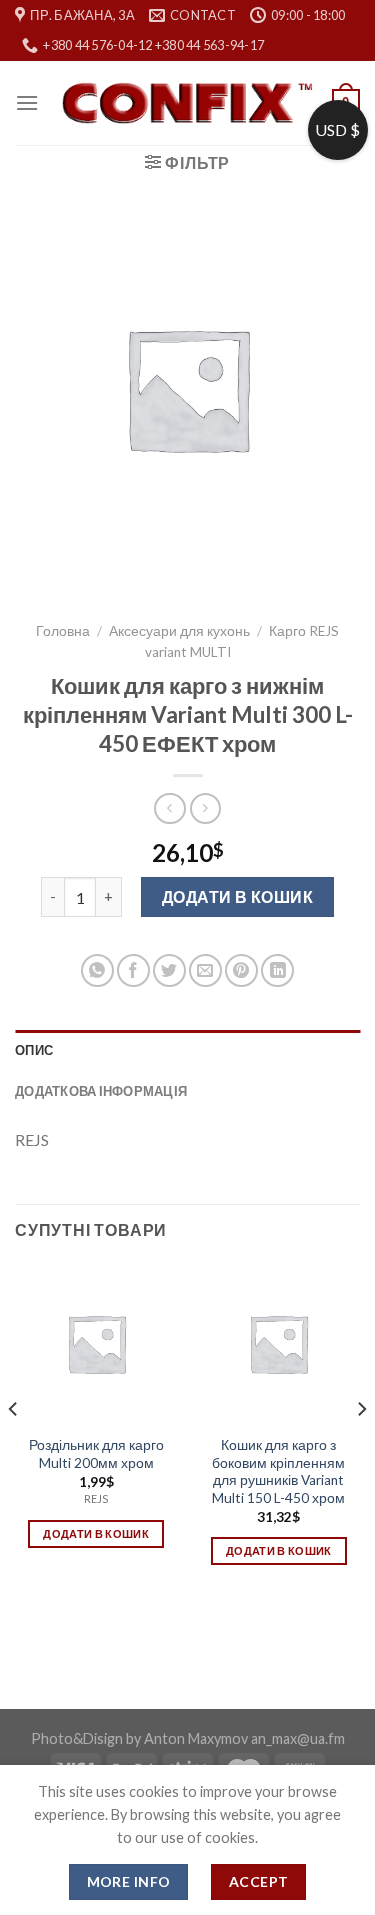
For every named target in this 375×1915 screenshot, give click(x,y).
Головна (63, 631)
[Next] (361, 1448)
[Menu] (27, 102)
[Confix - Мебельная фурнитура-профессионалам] (187, 103)
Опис (34, 1050)
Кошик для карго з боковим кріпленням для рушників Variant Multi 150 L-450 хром (278, 1471)
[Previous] (14, 1448)
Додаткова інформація (101, 1091)
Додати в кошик (238, 896)
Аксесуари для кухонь (179, 631)
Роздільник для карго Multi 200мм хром (96, 1454)
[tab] (187, 1050)
